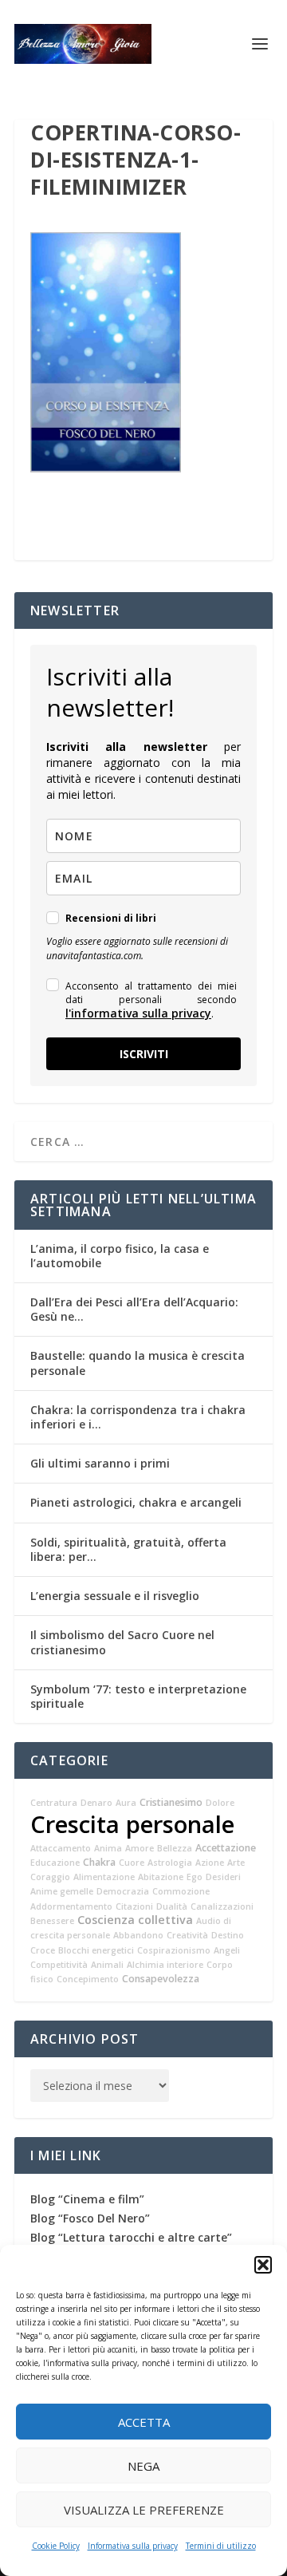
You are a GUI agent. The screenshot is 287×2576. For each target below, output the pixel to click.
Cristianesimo (171, 1802)
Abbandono (138, 1935)
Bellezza (175, 1848)
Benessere (52, 1921)
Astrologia (170, 1863)
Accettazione (226, 1848)
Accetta (144, 2422)
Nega (143, 2466)
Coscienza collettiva (135, 1920)
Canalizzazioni (222, 1906)
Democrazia (123, 1891)
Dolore (220, 1803)
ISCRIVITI (144, 1054)
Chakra (99, 1862)
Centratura (54, 1803)
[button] (263, 2265)
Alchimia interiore (165, 1965)
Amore (140, 1848)
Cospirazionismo (174, 1950)
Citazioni (134, 1906)
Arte (236, 1863)
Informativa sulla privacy (133, 2546)
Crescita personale (132, 1824)
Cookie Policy (56, 2546)
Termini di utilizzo (221, 2546)
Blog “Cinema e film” (87, 2199)
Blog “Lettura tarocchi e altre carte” (131, 2237)
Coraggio (50, 1877)
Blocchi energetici (96, 1950)
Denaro (96, 1803)
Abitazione (161, 1877)
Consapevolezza (161, 1979)
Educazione (55, 1863)
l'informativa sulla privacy (138, 1013)
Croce (43, 1950)
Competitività (59, 1965)
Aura (126, 1803)
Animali (107, 1965)
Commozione (181, 1891)
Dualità (172, 1906)
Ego (195, 1877)
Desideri (223, 1877)
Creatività (187, 1935)
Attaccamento (61, 1848)
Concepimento (88, 1979)
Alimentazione (104, 1877)
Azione (210, 1863)
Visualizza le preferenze (144, 2510)
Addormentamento (71, 1906)
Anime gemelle (62, 1891)
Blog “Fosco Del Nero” (90, 2218)
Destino (228, 1935)
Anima (108, 1848)
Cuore (132, 1863)
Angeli (227, 1950)
